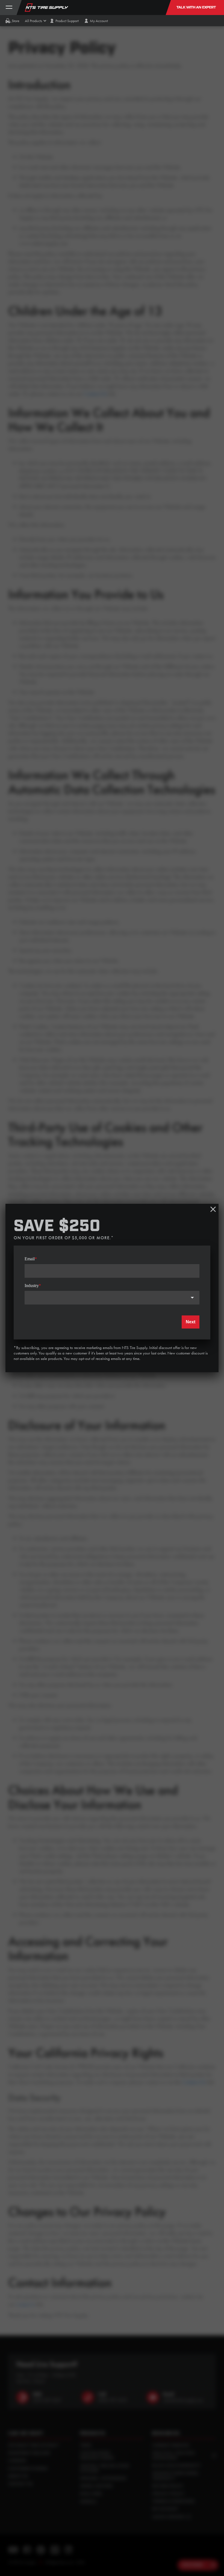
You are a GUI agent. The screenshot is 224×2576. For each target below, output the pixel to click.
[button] (33, 21)
